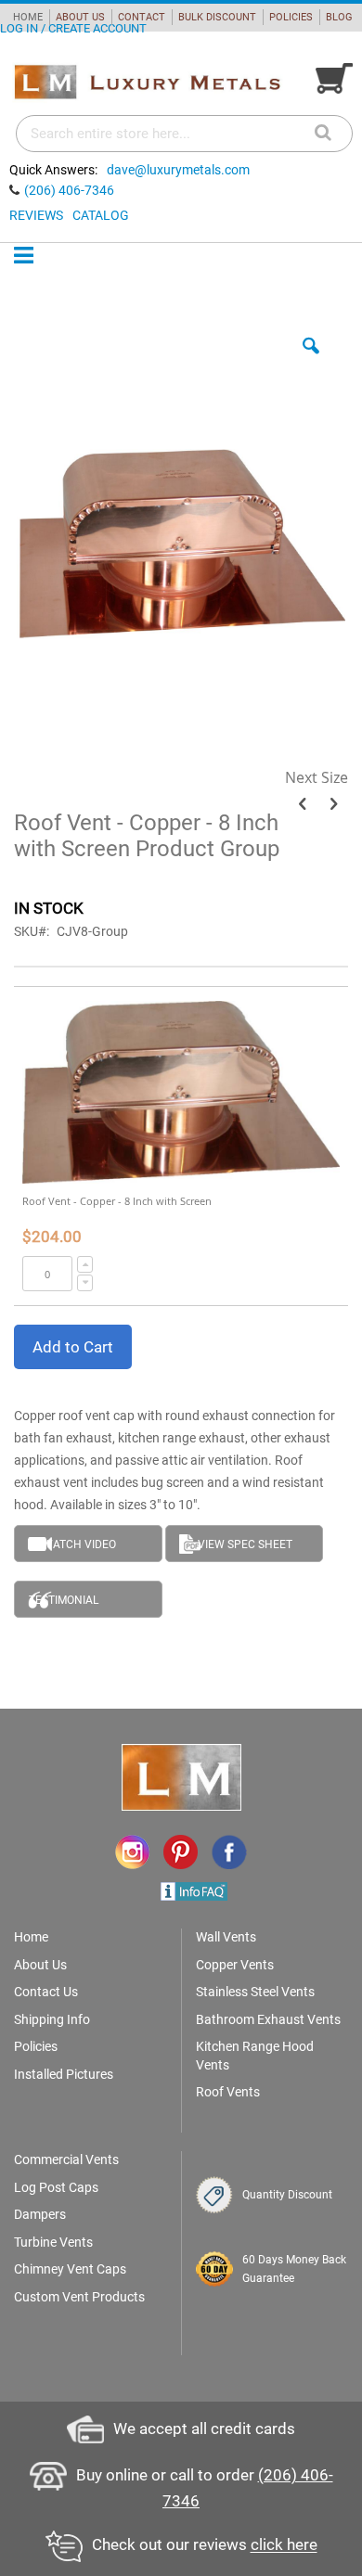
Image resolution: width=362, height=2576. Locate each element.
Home (31, 1937)
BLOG (339, 17)
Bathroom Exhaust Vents (268, 2019)
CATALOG (101, 215)
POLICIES (291, 17)
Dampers (40, 2214)
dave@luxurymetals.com (178, 170)
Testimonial (64, 1600)
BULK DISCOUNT (217, 17)
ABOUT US (80, 17)
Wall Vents (226, 1937)
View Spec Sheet (245, 1544)
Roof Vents (228, 2092)
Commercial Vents (66, 2159)
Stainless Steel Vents (255, 1992)
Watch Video (79, 1544)
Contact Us (46, 1992)
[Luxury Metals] (147, 83)
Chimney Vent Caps (70, 2269)
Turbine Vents (53, 2242)
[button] (311, 360)
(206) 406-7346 (69, 190)
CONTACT (142, 17)
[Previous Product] (302, 804)
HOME (28, 17)
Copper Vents (235, 1965)
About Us (40, 1965)
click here (284, 2545)
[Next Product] (334, 804)
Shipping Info (52, 2019)
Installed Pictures (64, 2074)
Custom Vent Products (79, 2297)
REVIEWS (36, 215)
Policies (36, 2046)
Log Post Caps (56, 2187)
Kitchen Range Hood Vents (255, 2056)
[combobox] (184, 134)
